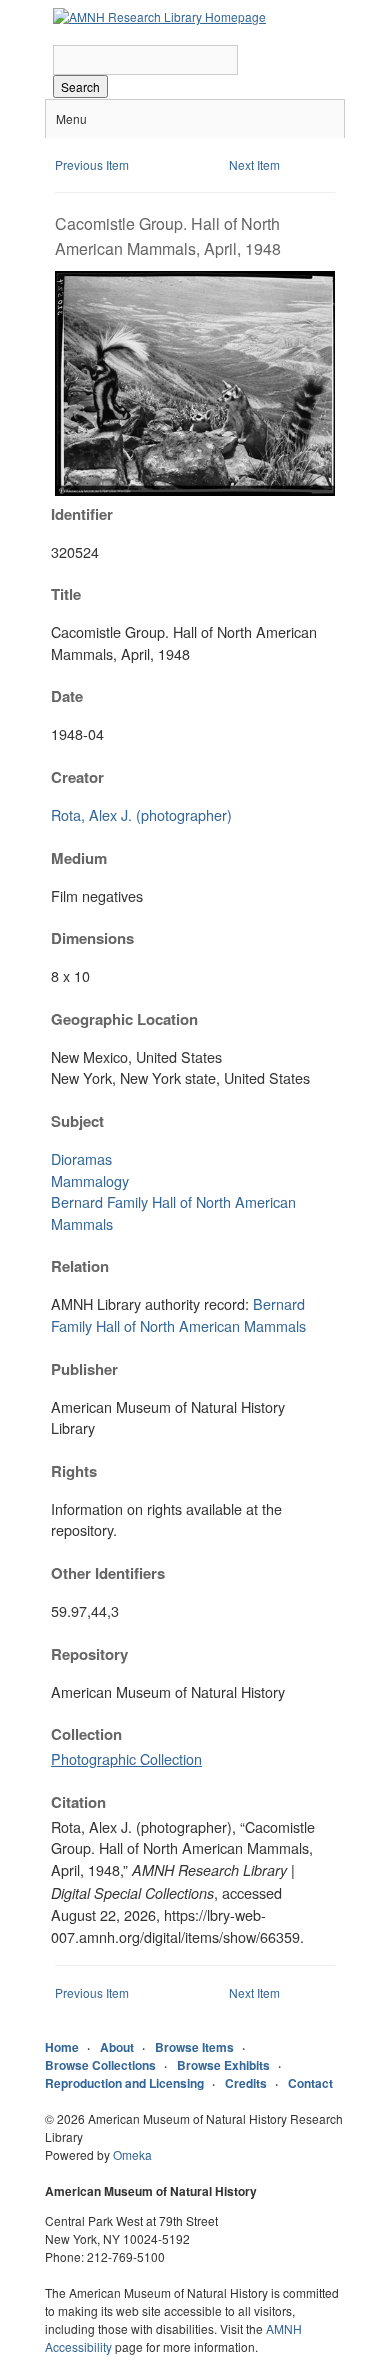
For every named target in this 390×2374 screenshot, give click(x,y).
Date (67, 696)
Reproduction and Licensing (124, 2083)
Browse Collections (100, 2065)
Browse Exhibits (223, 2065)
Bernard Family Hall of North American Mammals (178, 1314)
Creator (77, 777)
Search (80, 86)
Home (62, 2047)
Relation (80, 1266)
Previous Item (92, 164)
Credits (246, 2083)
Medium (79, 858)
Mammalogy (90, 1180)
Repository (89, 1654)
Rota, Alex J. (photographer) (141, 814)
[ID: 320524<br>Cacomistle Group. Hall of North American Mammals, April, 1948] (195, 490)
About (117, 2047)
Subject (77, 1121)
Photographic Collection (126, 1758)
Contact (310, 2083)
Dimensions (92, 938)
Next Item (254, 164)
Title (66, 594)
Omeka (132, 2154)
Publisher (84, 1369)
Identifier (82, 514)
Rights (74, 1471)
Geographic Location (124, 1019)
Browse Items (194, 2047)
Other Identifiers (108, 1573)
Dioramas (81, 1158)
